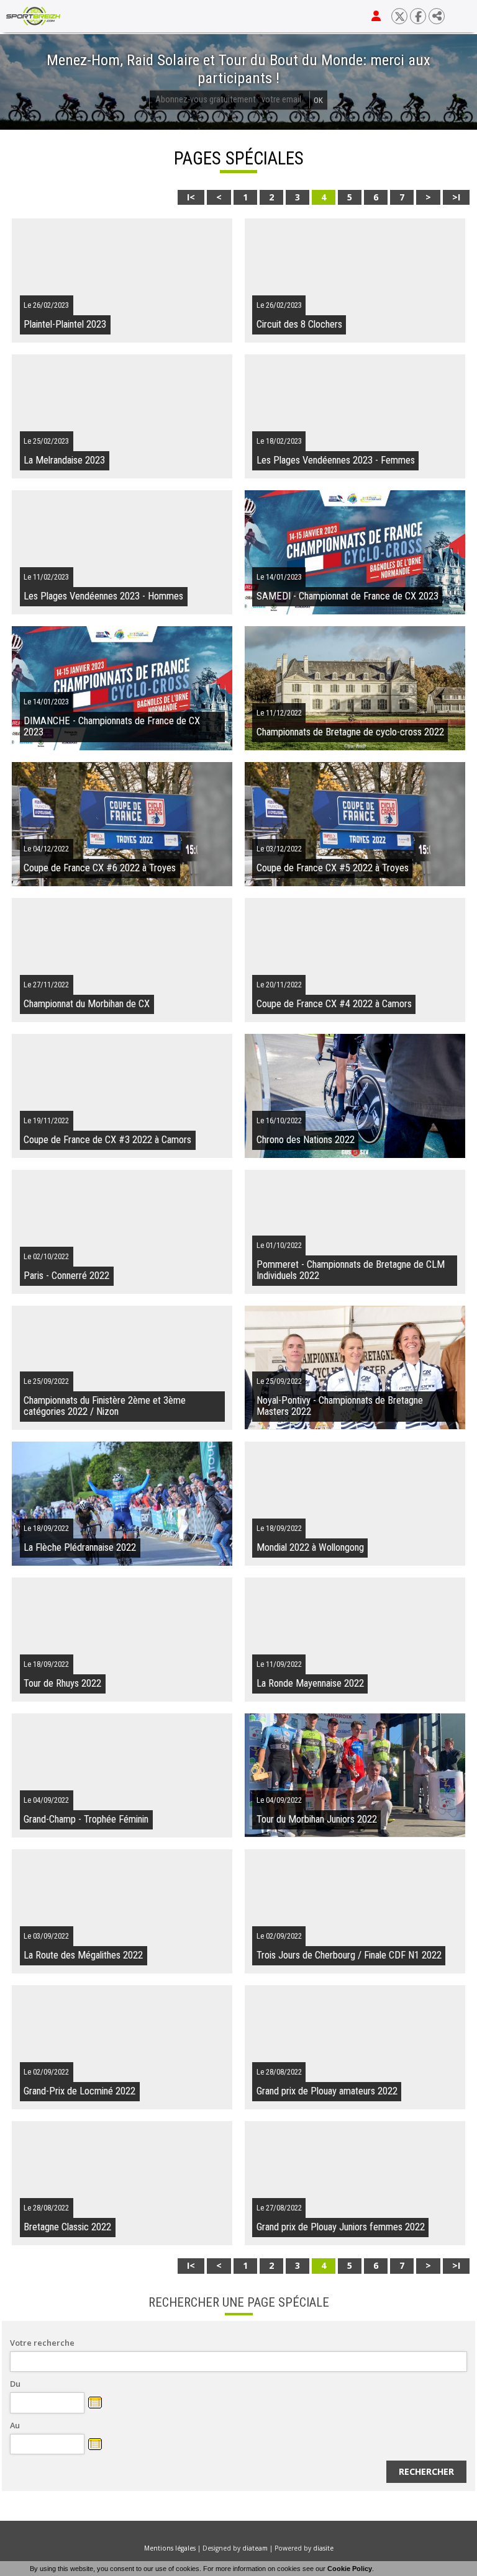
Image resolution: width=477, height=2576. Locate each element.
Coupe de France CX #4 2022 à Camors (334, 1004)
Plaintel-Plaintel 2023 (65, 324)
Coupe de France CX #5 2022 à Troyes (333, 868)
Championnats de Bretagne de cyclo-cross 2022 (350, 732)
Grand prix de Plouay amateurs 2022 (327, 2091)
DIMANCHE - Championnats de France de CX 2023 (112, 726)
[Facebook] (418, 16)
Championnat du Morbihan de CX (87, 1004)
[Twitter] (399, 16)
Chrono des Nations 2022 (306, 1140)
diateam (255, 2548)
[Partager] (437, 16)
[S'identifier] (376, 16)
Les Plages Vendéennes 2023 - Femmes (336, 460)
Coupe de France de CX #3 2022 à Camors (107, 1140)
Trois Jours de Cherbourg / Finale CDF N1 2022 (349, 1955)
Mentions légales (170, 2548)
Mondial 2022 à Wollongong (310, 1547)
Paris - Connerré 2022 (66, 1276)
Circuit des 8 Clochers (299, 324)
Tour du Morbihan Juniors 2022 (317, 1819)
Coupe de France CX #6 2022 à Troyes (100, 868)
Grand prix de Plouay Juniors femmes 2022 (341, 2227)
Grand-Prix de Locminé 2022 (79, 2091)
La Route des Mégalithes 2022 (83, 1955)
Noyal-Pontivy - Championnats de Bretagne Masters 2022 (340, 1406)
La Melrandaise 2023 (64, 460)
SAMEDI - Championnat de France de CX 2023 (348, 596)
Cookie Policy (350, 2569)
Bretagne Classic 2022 (67, 2227)
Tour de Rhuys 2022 (62, 1683)
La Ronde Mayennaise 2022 (310, 1683)
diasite (323, 2548)
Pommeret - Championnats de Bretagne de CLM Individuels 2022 (351, 1270)
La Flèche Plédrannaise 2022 (80, 1547)
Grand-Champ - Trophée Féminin (86, 1819)
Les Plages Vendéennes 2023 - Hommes (103, 596)
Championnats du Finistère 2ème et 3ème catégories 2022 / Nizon (105, 1406)
